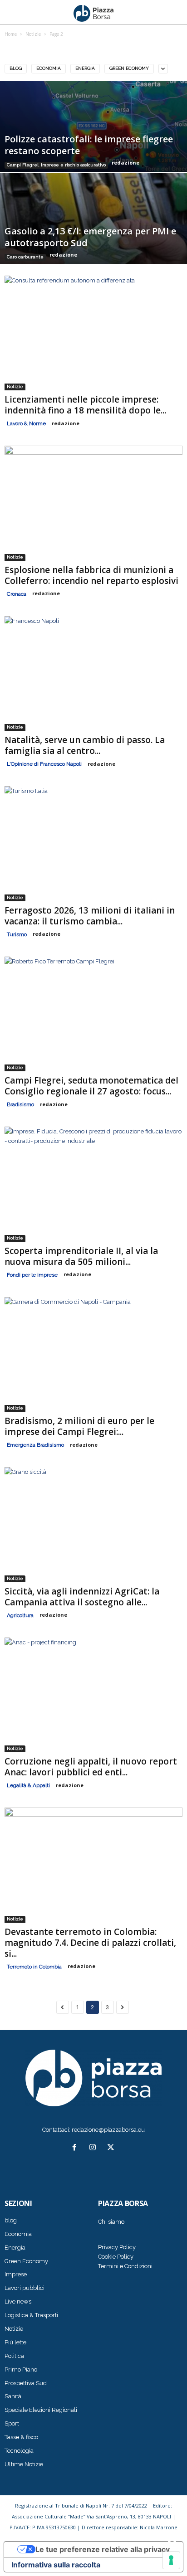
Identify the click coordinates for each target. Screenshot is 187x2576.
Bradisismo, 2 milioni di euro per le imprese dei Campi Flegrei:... (79, 1426)
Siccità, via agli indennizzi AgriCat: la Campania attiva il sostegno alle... (82, 1597)
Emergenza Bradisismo (35, 1445)
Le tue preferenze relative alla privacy (103, 2549)
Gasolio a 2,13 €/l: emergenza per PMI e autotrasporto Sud (90, 237)
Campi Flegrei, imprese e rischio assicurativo (56, 165)
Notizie (15, 386)
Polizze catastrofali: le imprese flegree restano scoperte (89, 145)
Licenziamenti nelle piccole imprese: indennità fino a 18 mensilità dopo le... (85, 405)
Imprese (16, 2274)
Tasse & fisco (21, 2437)
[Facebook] (76, 2148)
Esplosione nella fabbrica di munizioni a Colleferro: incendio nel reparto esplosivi (91, 575)
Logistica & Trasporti (31, 2315)
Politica (14, 2356)
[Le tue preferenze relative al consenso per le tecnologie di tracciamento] (171, 2560)
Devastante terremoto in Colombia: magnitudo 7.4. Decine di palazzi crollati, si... (90, 1943)
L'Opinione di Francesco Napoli (44, 764)
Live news (18, 2301)
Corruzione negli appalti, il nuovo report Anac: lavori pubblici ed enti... (91, 1767)
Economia (49, 68)
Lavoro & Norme (26, 423)
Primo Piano (21, 2369)
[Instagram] (94, 2148)
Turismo (17, 934)
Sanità (13, 2396)
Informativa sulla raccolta (56, 2565)
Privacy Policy (117, 2247)
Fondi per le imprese (32, 1275)
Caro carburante (25, 257)
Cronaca (17, 594)
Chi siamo (111, 2222)
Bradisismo (20, 1104)
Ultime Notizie (24, 2464)
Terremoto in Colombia (34, 1967)
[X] (112, 2148)
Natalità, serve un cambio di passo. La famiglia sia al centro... (85, 745)
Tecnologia (19, 2451)
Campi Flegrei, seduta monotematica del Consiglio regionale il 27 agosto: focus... (91, 1086)
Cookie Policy (116, 2257)
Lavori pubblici (25, 2288)
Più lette (15, 2342)
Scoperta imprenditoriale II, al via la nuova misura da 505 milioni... (81, 1256)
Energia (85, 68)
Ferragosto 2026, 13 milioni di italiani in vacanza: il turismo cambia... (90, 916)
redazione (125, 163)
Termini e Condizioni (125, 2266)
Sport (12, 2423)
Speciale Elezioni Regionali (41, 2410)
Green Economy (129, 68)
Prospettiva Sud (26, 2383)
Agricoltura (20, 1615)
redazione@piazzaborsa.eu (108, 2130)
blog (16, 68)
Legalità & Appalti (28, 1785)
